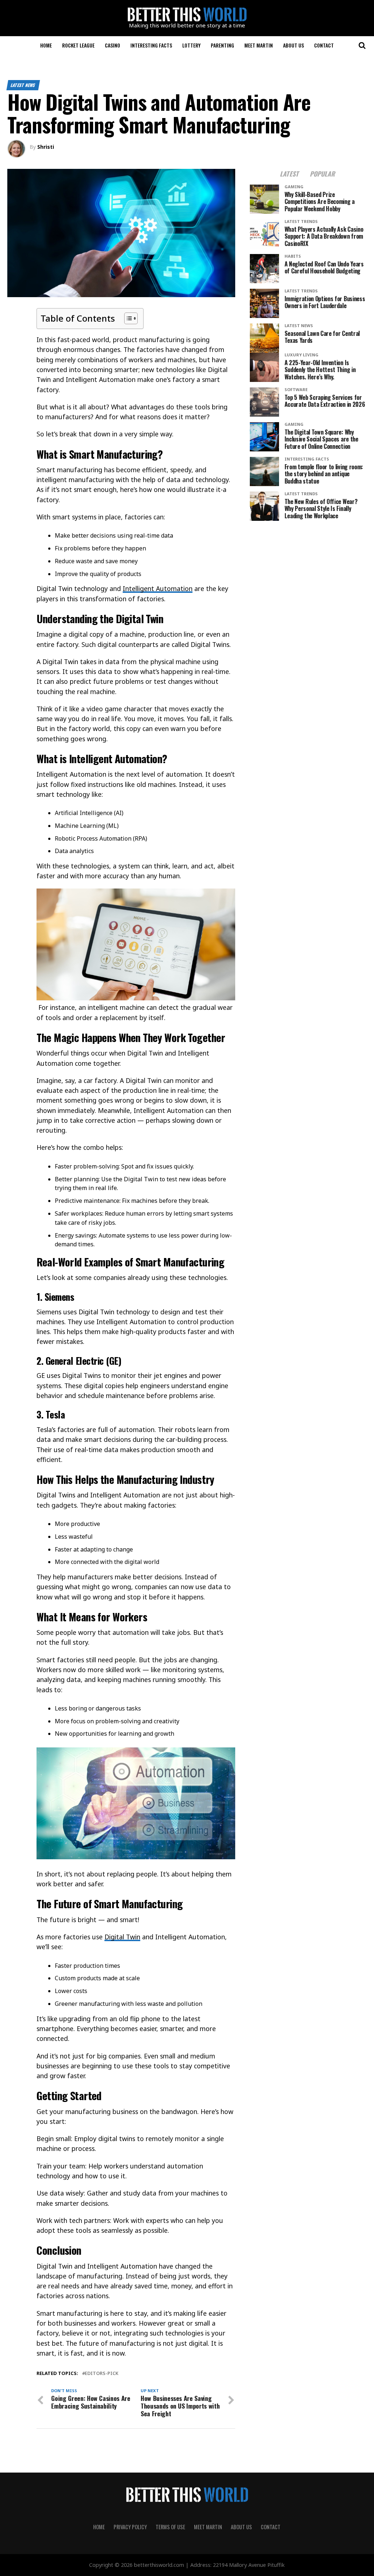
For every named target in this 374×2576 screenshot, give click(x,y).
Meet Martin (259, 45)
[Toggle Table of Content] (127, 318)
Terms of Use (170, 2527)
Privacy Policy (130, 2527)
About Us (293, 45)
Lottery (191, 45)
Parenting (222, 45)
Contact (324, 45)
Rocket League (78, 45)
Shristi (46, 147)
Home (46, 45)
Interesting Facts (151, 45)
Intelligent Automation (158, 588)
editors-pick (102, 2373)
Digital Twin (122, 1937)
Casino (112, 45)
